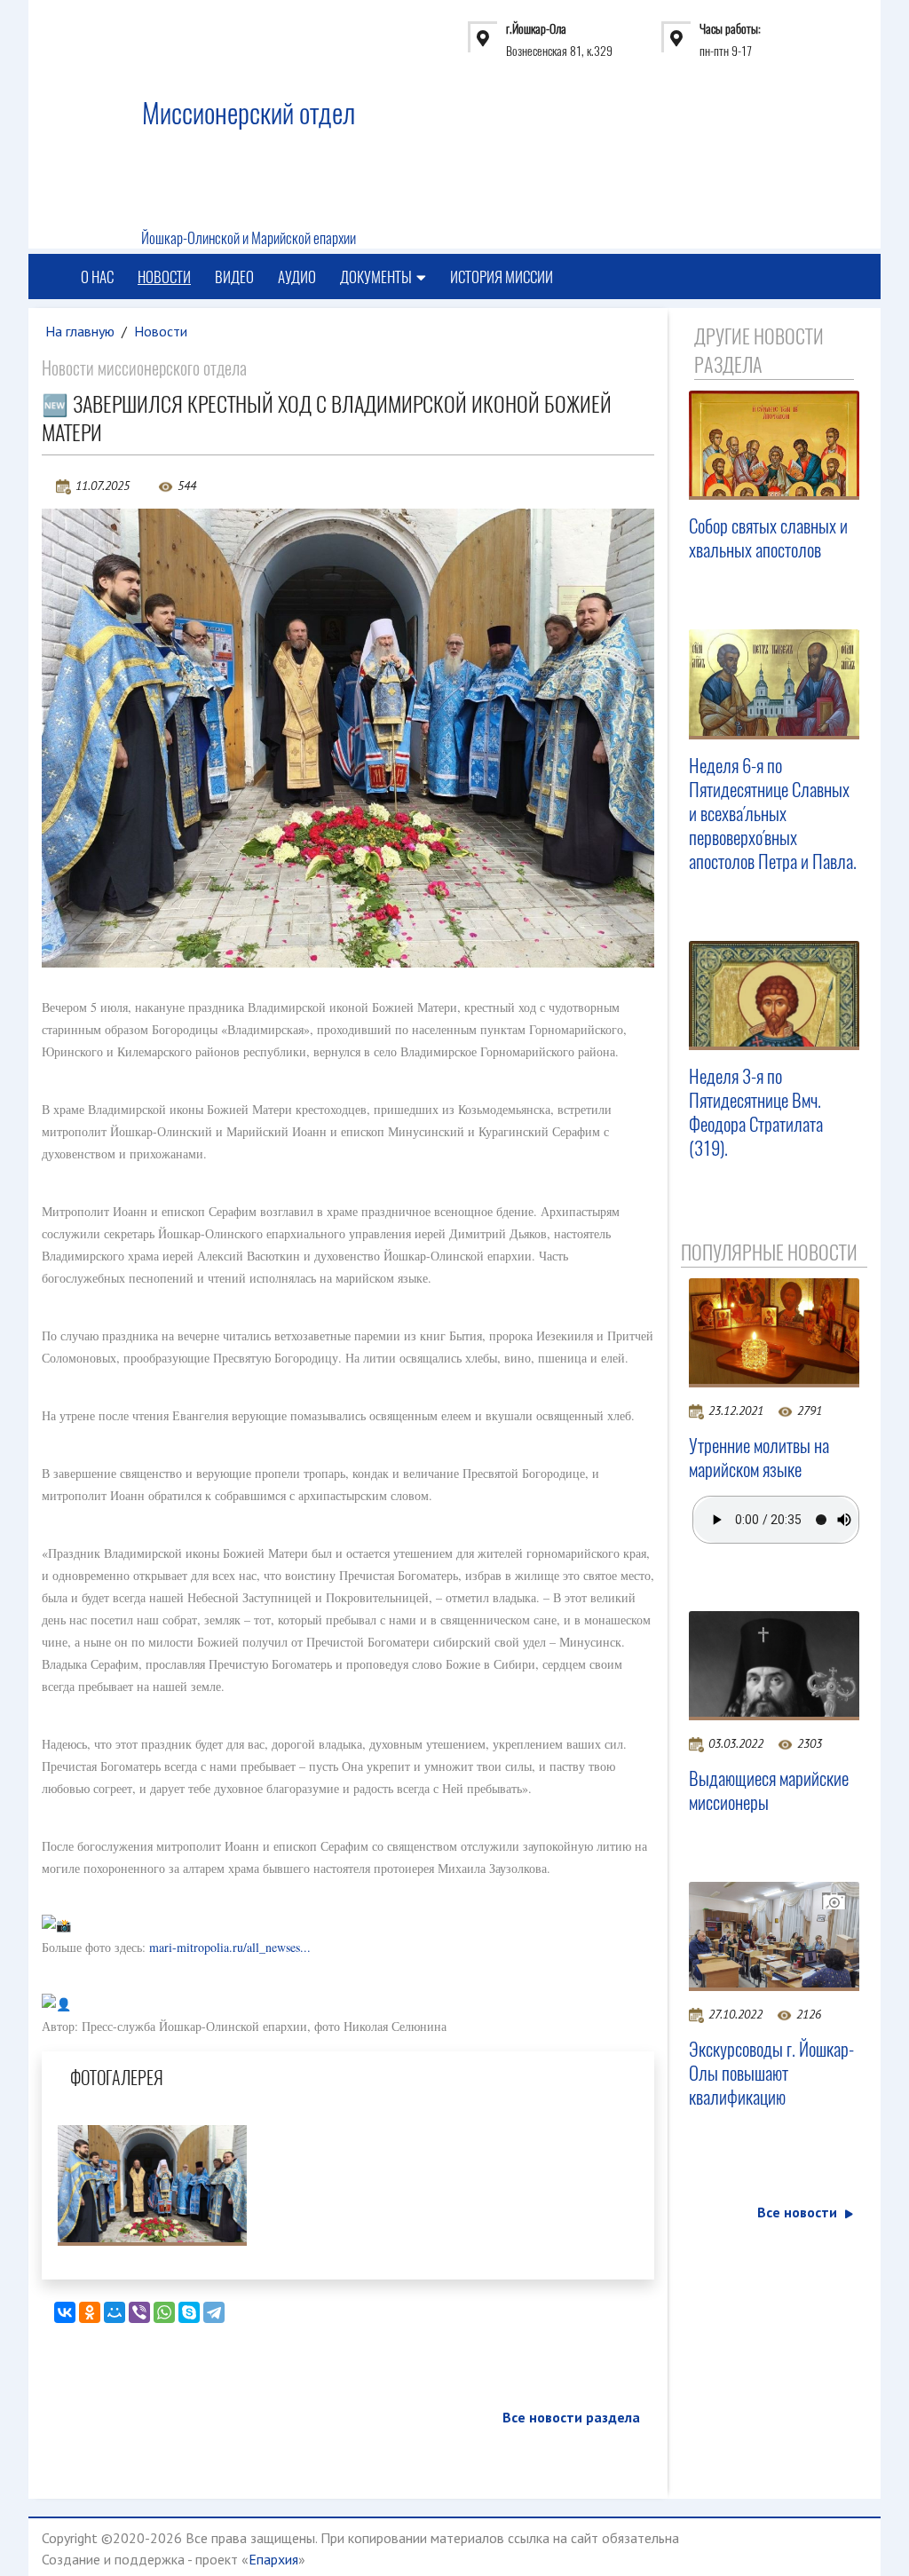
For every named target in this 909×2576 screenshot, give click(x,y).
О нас (97, 277)
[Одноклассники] (90, 2312)
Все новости (797, 2212)
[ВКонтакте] (65, 2312)
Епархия (273, 2559)
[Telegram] (214, 2312)
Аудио (297, 277)
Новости (164, 277)
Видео (234, 277)
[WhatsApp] (164, 2312)
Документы (376, 277)
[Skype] (189, 2312)
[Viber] (139, 2312)
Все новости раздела (571, 2417)
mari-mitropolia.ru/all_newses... (230, 1947)
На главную (80, 331)
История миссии (502, 277)
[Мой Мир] (115, 2312)
